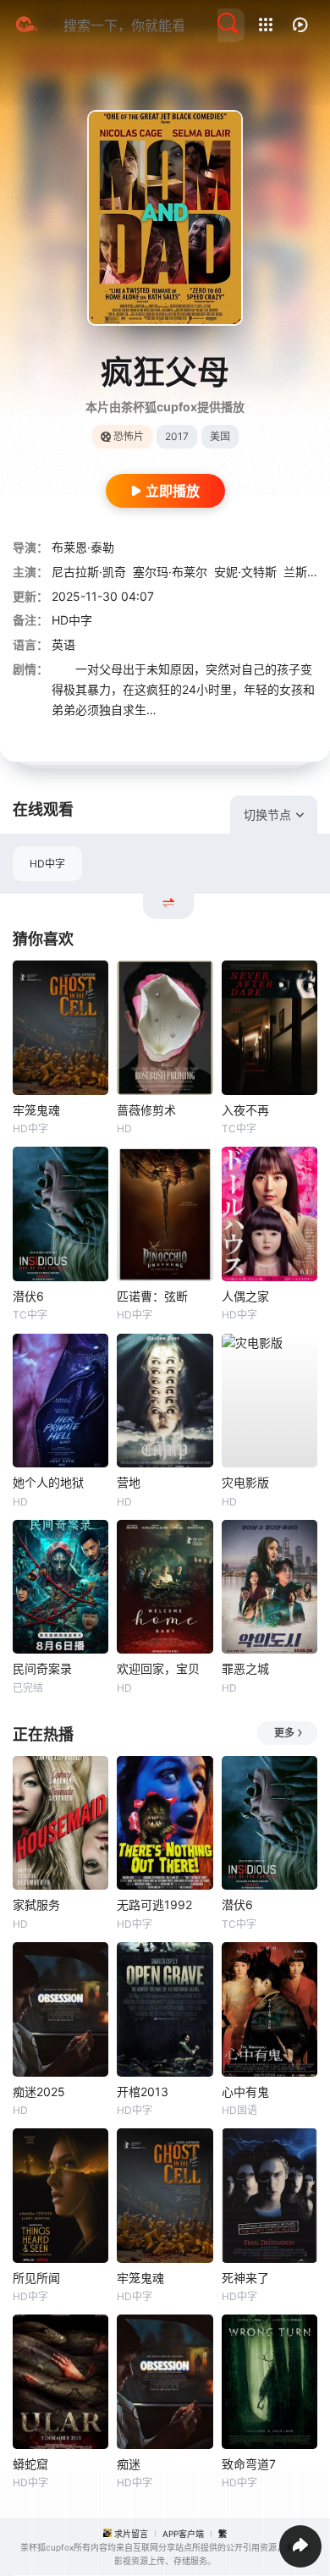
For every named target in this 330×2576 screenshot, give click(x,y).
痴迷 (129, 2464)
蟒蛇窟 (30, 2464)
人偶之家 (245, 1296)
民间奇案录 (42, 1668)
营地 (129, 1482)
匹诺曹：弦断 (152, 1296)
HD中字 (47, 864)
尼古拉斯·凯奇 (89, 572)
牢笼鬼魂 (36, 1110)
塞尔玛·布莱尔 (170, 572)
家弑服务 (36, 1904)
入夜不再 (245, 1110)
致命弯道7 (249, 2464)
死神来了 (245, 2278)
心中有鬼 (245, 2092)
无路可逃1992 (154, 1904)
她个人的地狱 (48, 1482)
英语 (63, 644)
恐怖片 (129, 436)
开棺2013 (143, 2092)
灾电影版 (245, 1482)
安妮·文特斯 (245, 572)
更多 (284, 1733)
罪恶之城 (245, 1668)
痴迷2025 (39, 2092)
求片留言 (131, 2534)
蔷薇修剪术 (146, 1110)
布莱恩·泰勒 (83, 547)
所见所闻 (36, 2278)
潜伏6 (28, 1296)
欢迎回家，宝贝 (158, 1668)
